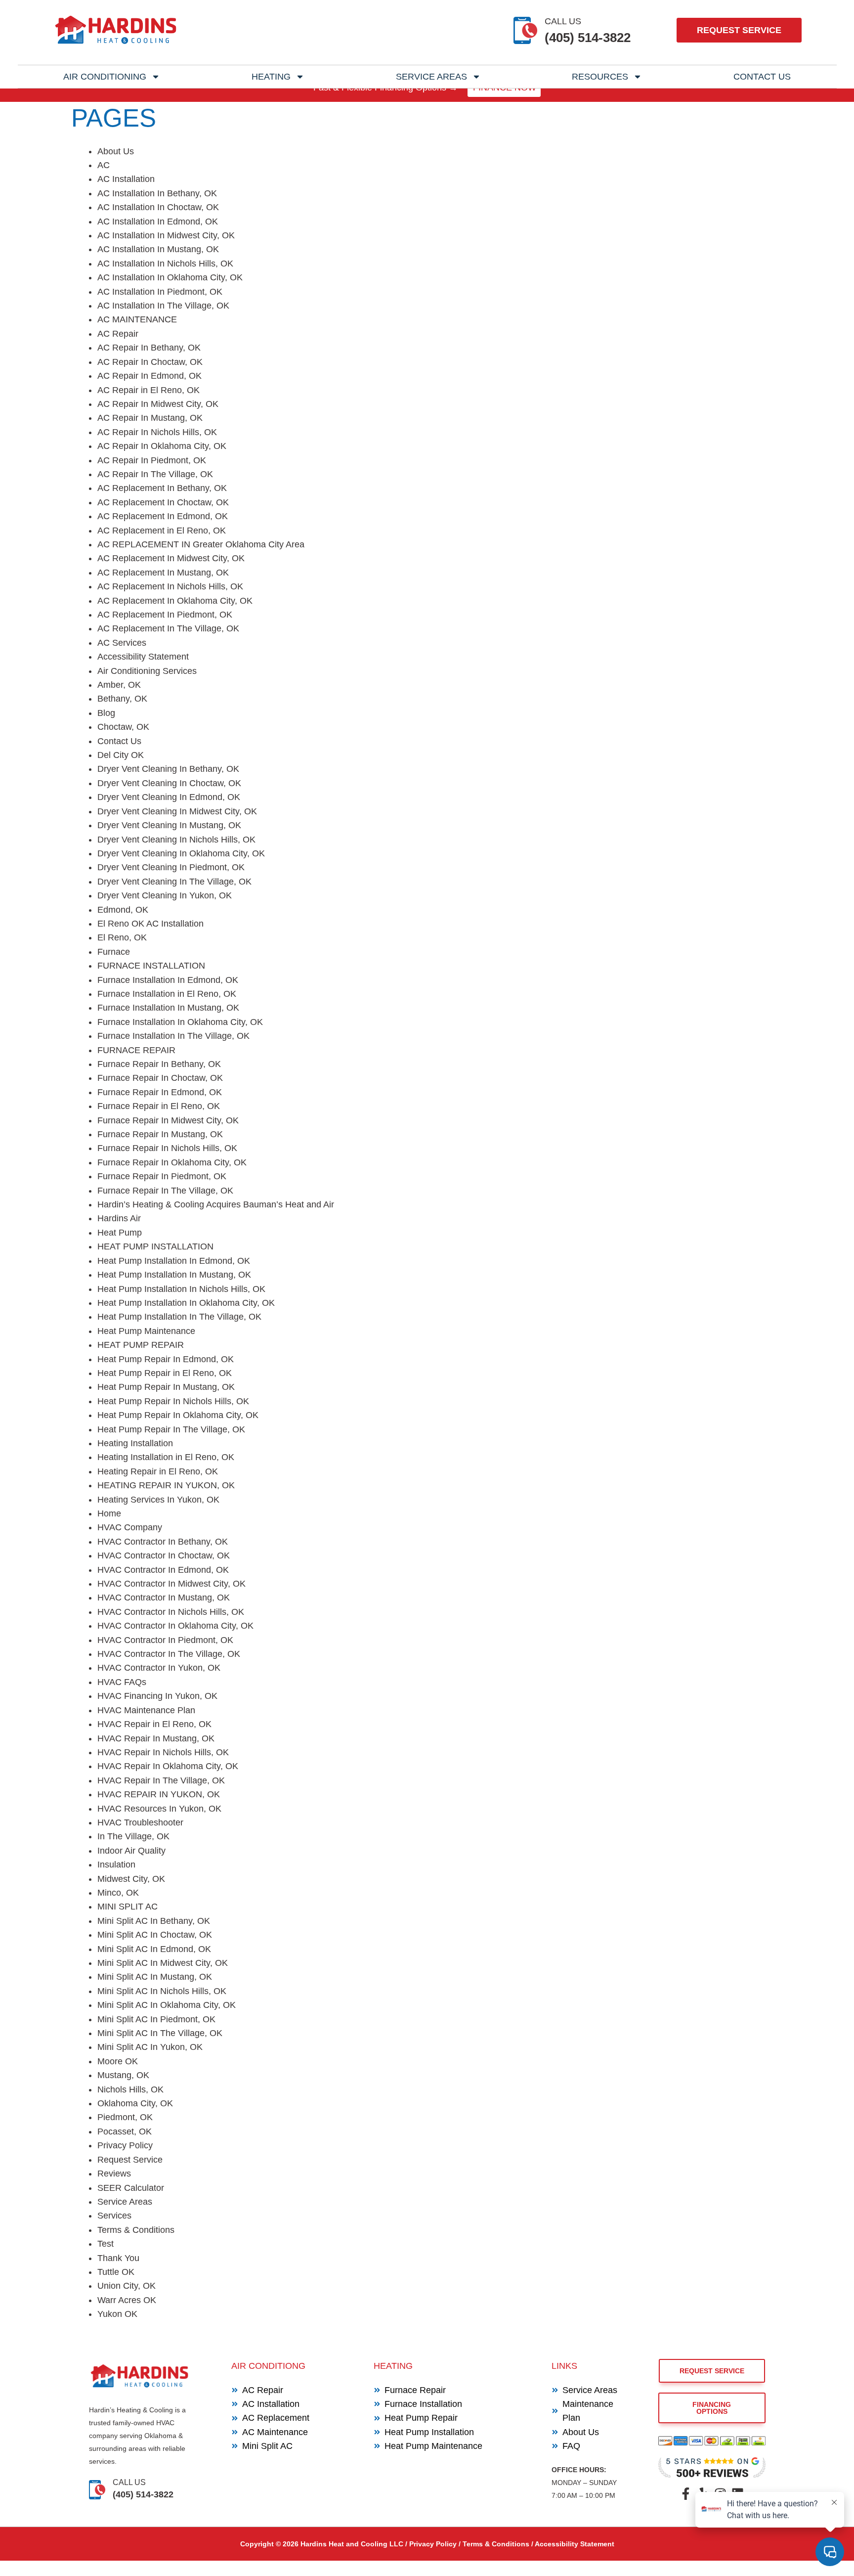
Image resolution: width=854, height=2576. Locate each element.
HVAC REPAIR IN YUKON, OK (159, 1794)
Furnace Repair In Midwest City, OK (168, 1120)
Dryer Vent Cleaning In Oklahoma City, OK (181, 853)
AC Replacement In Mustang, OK (163, 573)
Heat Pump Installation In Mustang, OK (174, 1275)
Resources (600, 77)
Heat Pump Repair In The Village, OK (171, 1429)
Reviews (114, 2174)
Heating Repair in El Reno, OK (158, 1471)
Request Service (130, 2160)
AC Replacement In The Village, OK (168, 628)
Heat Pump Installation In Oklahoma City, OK (186, 1303)
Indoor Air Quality (131, 1851)
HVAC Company (130, 1527)
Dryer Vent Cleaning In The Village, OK (174, 882)
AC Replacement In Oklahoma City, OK (175, 601)
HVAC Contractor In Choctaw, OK (164, 1555)
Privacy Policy (125, 2145)
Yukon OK (117, 2314)
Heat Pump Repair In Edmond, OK (166, 1359)
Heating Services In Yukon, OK (158, 1500)
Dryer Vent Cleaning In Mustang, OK (169, 825)
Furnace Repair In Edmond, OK (160, 1092)
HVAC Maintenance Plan (146, 1710)
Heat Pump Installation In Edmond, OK (174, 1261)
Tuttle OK (116, 2272)
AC (104, 165)
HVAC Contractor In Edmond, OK (163, 1570)
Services (114, 2216)
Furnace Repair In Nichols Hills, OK (167, 1148)
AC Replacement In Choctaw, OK (163, 502)
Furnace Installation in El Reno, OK (167, 994)
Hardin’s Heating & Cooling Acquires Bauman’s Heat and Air (216, 1204)
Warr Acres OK (127, 2300)
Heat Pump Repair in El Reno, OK (165, 1373)
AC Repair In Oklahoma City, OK (162, 446)
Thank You (118, 2258)
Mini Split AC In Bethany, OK (154, 1921)
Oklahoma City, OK (135, 2103)
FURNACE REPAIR (136, 1050)
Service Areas (431, 77)
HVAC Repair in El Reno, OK (154, 1724)
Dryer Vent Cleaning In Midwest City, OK (177, 811)
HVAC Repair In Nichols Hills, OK (163, 1752)
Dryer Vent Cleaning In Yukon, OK (165, 895)
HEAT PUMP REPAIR (141, 1345)
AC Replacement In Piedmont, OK (165, 615)
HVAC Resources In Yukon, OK (159, 1809)
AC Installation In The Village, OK (163, 306)
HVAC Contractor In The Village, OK (169, 1654)
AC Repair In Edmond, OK (149, 376)
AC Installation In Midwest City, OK (166, 235)
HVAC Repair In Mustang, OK (156, 1738)
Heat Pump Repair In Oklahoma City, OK (178, 1415)
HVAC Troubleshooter (140, 1822)
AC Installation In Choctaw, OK (158, 207)
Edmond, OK (123, 910)
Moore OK (118, 2061)
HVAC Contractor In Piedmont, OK (165, 1640)
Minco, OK (118, 1893)
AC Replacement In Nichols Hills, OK (170, 586)
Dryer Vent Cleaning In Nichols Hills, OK (176, 840)
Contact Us (762, 77)
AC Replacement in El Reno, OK (162, 531)
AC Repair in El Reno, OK (149, 390)
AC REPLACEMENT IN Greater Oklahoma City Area (201, 544)
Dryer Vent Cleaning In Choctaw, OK (169, 783)
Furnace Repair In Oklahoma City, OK (172, 1162)
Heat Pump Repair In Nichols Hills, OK (173, 1401)
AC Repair (118, 334)
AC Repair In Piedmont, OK (152, 460)
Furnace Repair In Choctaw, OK (160, 1078)
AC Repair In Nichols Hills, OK (157, 432)
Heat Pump (120, 1233)
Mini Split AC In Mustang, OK (155, 1977)
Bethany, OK (122, 699)
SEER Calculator (131, 2188)
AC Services (122, 643)
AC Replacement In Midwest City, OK (171, 558)
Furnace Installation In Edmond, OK (168, 980)
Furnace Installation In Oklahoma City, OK (180, 1022)
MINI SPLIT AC (128, 1907)
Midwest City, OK (131, 1879)
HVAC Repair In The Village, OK (161, 1780)
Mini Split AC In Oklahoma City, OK (167, 2005)
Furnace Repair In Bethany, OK (159, 1064)
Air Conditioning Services (147, 671)
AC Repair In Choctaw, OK (150, 362)
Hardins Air (119, 1218)
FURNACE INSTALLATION (151, 966)
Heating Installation (135, 1443)
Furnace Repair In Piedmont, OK (162, 1176)
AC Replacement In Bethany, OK (162, 488)
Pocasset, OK (125, 2132)
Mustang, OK (123, 2075)
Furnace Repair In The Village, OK (165, 1191)
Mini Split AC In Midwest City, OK (163, 1963)
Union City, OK (127, 2286)
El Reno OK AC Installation (150, 924)
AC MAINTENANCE (137, 319)
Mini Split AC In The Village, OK (160, 2033)
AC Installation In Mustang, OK (158, 249)
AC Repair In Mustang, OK (150, 418)
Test (106, 2244)
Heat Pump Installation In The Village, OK (179, 1317)
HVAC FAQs (122, 1682)
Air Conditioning (105, 77)
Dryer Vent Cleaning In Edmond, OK (169, 797)
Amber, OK (119, 685)
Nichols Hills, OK (130, 2089)
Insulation (116, 1865)
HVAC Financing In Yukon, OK (157, 1696)
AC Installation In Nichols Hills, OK (165, 264)
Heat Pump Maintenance (146, 1331)
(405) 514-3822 (588, 38)
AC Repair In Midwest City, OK (158, 404)
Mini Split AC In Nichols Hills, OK (162, 1991)
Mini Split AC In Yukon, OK (150, 2047)
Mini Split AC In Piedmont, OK (156, 2019)
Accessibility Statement (143, 657)
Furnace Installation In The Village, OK (173, 1036)
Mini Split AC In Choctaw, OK (155, 1935)
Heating (271, 77)
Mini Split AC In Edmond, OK (154, 1949)
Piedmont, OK (125, 2117)
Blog (106, 713)
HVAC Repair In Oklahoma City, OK (168, 1766)
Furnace (114, 952)
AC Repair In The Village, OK (155, 474)
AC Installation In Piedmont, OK (160, 292)
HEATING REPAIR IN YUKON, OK (166, 1485)
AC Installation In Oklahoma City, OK (170, 277)
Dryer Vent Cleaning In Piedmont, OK (171, 867)
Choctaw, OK (123, 727)
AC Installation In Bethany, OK (157, 193)
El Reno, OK (122, 937)
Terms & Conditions (136, 2230)
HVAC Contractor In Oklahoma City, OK (175, 1626)
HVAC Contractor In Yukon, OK (159, 1668)
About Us (116, 151)
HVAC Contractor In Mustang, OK (164, 1598)
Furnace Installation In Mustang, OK (168, 1008)
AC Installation (126, 179)
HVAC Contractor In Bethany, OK (163, 1542)
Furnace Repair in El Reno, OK (159, 1106)
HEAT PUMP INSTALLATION (155, 1246)
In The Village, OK (133, 1836)
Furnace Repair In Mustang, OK (160, 1134)
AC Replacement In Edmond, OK (163, 516)
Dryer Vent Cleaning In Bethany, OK (168, 769)
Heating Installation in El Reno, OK (166, 1457)
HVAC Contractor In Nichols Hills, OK (171, 1612)
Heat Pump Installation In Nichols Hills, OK (181, 1289)
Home (109, 1513)
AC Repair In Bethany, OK (149, 348)
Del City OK (121, 755)
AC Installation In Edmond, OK (158, 222)
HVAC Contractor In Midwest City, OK (171, 1584)
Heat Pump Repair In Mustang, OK (166, 1387)
